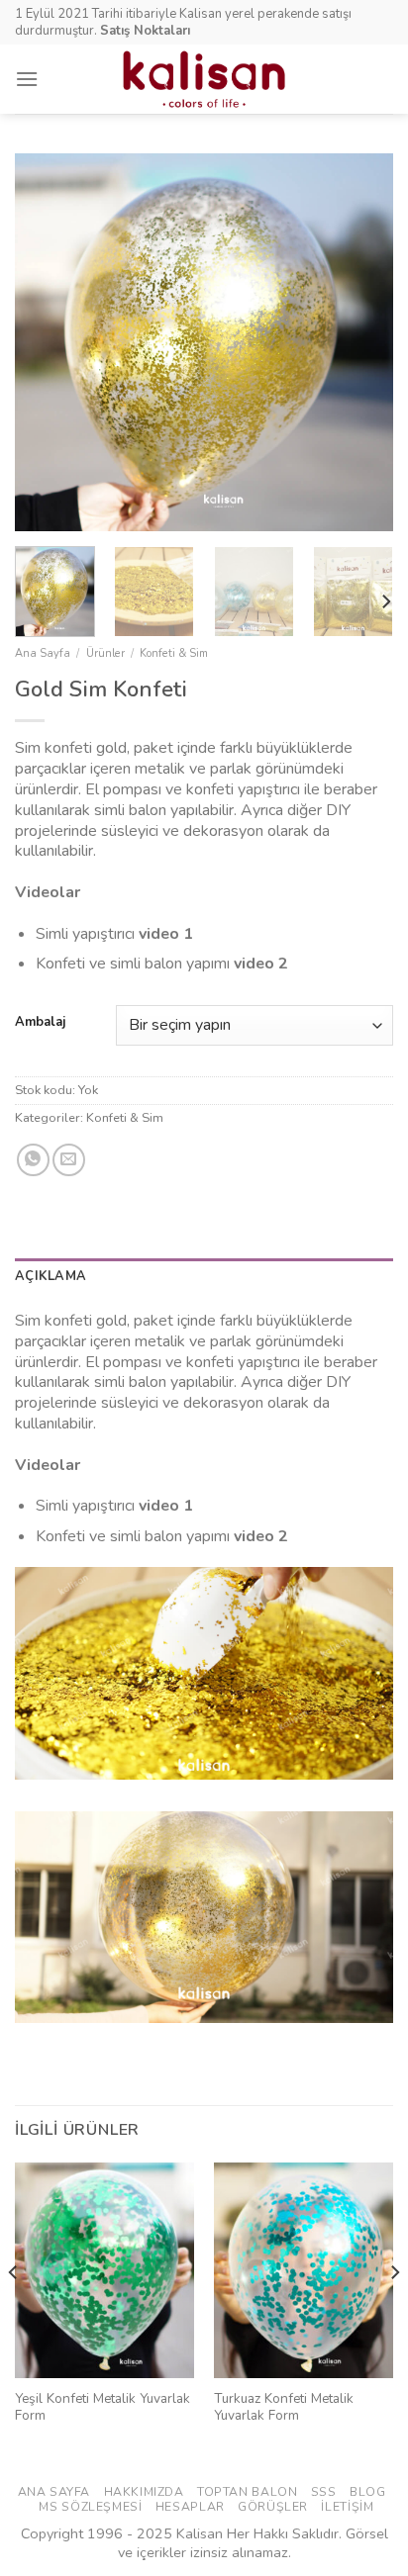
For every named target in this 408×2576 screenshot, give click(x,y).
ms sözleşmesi (90, 2507)
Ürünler (105, 653)
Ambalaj (40, 1023)
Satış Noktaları (145, 31)
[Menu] (27, 79)
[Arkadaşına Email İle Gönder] (69, 1160)
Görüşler (273, 2507)
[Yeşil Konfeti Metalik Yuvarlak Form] (104, 2270)
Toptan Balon (247, 2492)
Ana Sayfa (43, 653)
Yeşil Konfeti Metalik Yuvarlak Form (102, 2407)
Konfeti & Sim (174, 653)
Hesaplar (190, 2507)
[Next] (360, 342)
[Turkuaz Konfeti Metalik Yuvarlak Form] (304, 2270)
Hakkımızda (144, 2492)
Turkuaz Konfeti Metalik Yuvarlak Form (284, 2407)
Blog (367, 2492)
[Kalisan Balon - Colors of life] (204, 79)
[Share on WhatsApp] (33, 1160)
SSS (324, 2492)
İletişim (347, 2507)
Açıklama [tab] (51, 1276)
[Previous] (48, 342)
